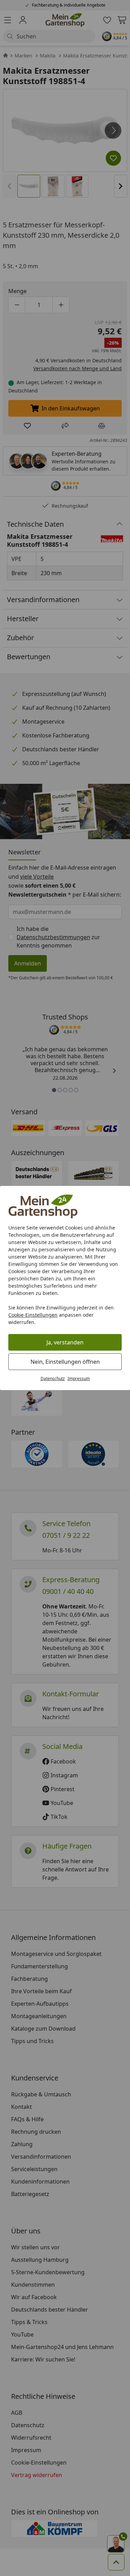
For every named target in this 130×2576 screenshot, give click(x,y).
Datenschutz (53, 1378)
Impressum (79, 1378)
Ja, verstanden (65, 1342)
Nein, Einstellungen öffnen (65, 1362)
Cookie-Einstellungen (33, 1315)
